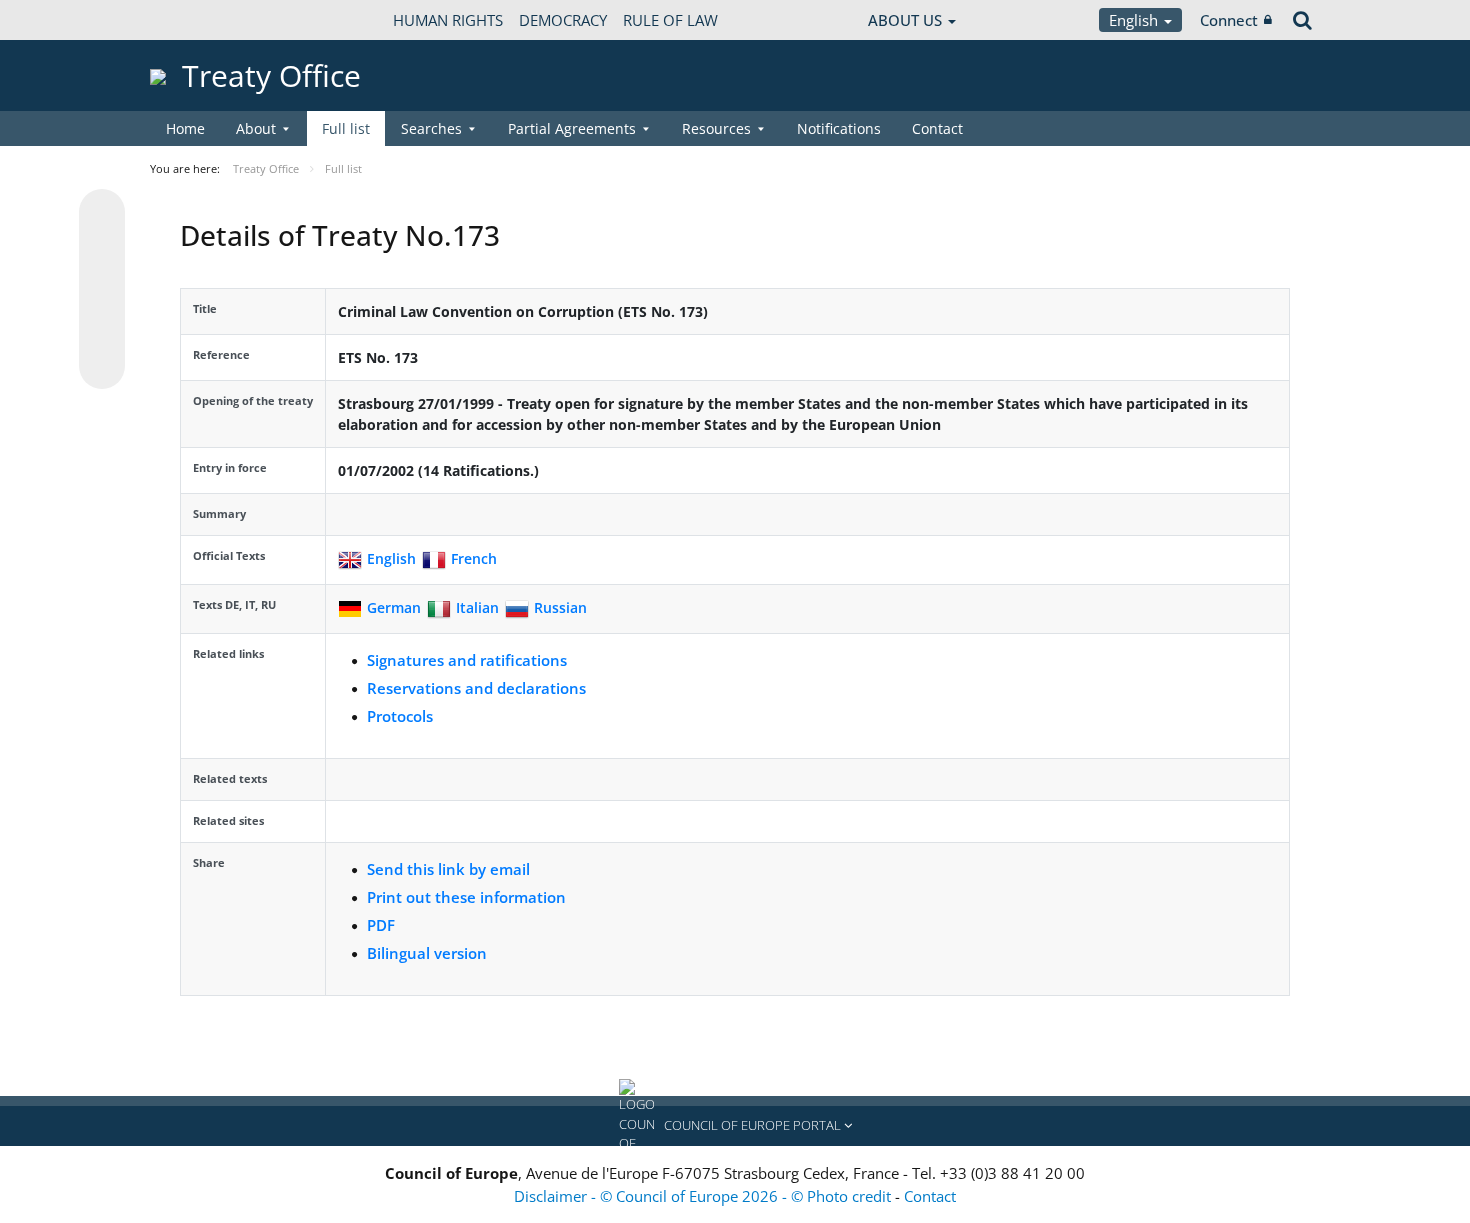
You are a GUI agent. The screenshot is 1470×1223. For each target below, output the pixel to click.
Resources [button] (716, 128)
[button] (735, 1126)
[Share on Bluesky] (102, 214)
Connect (1229, 20)
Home (185, 128)
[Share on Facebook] (102, 290)
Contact (937, 128)
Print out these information (466, 897)
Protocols (400, 716)
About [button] (256, 128)
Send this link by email (448, 869)
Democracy (563, 20)
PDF (381, 925)
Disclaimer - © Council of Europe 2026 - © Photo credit (704, 1196)
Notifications (839, 128)
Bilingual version (427, 953)
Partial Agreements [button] (572, 128)
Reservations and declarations (476, 688)
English (1135, 20)
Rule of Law (670, 20)
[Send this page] (102, 366)
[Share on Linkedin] (102, 328)
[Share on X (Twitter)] (102, 252)
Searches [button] (431, 128)
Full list (346, 128)
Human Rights (448, 20)
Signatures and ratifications (467, 660)
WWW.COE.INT (200, 20)
